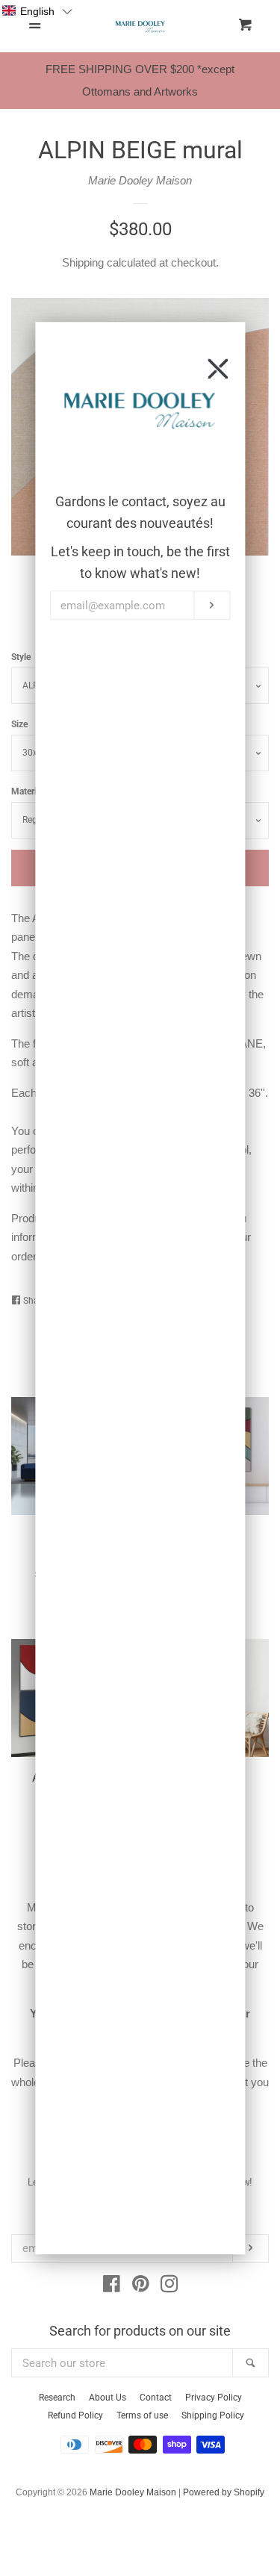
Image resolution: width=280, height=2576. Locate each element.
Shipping (83, 262)
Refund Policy (75, 2415)
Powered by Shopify (224, 2492)
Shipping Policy (213, 2415)
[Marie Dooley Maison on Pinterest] (141, 2287)
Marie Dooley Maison (140, 180)
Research (57, 2398)
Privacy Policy (214, 2398)
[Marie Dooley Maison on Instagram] (169, 2287)
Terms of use (142, 2415)
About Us (108, 2398)
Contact (156, 2398)
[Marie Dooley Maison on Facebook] (112, 2287)
